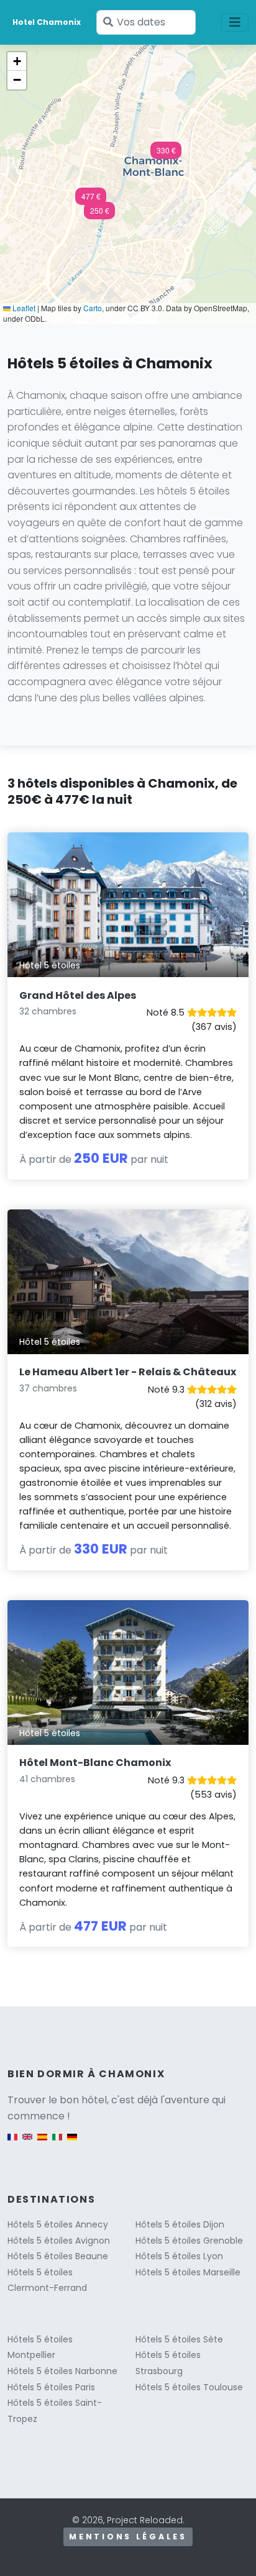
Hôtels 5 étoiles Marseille (188, 2272)
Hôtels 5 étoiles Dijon (180, 2224)
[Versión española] (42, 2143)
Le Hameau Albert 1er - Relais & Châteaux (128, 1372)
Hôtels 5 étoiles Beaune (58, 2256)
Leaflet (23, 308)
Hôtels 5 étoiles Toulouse (189, 2387)
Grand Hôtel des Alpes (78, 995)
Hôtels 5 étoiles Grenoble (189, 2241)
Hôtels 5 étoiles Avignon (59, 2241)
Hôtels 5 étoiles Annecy (58, 2224)
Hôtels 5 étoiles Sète (179, 2339)
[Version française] (12, 2143)
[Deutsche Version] (72, 2143)
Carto (93, 308)
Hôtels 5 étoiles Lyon (179, 2256)
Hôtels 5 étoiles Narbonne (62, 2371)
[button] (99, 214)
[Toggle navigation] (235, 22)
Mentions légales (128, 2537)
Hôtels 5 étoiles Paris (51, 2387)
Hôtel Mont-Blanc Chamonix (95, 1763)
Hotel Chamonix (47, 22)
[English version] (27, 2143)
